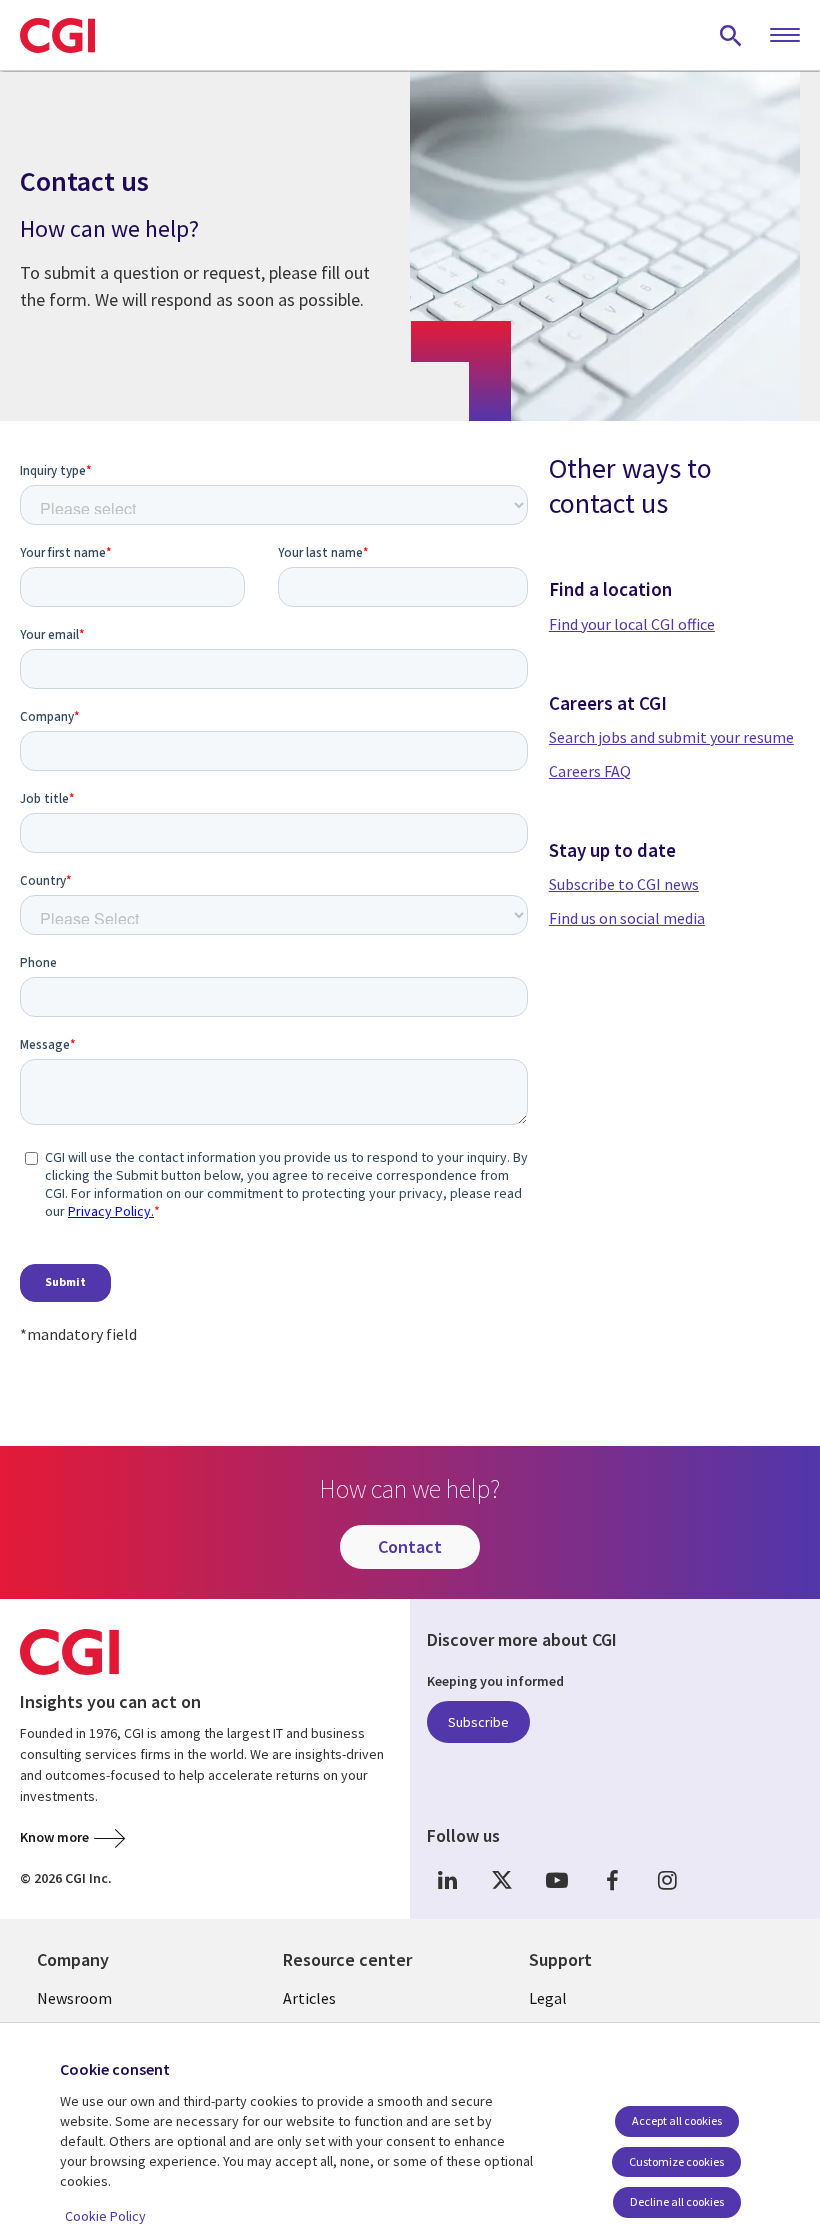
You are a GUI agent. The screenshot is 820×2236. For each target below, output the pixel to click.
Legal (548, 1998)
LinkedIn (447, 1879)
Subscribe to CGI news (624, 884)
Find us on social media (627, 918)
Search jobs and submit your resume (671, 737)
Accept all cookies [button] (677, 2120)
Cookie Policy (105, 2216)
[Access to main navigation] (785, 36)
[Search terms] (731, 35)
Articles (309, 1998)
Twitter (502, 1879)
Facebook (612, 1879)
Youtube (557, 1879)
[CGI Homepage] (57, 35)
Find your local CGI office (632, 624)
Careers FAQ (590, 771)
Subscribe (478, 1722)
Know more (54, 1837)
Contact (410, 1546)
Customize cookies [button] (676, 2161)
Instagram (667, 1879)
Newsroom (74, 1998)
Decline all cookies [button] (677, 2201)
